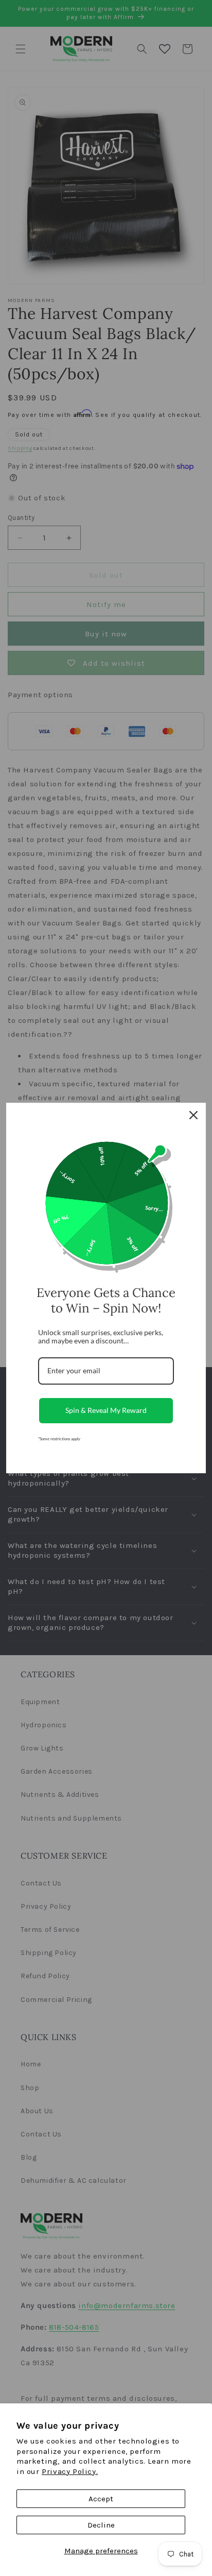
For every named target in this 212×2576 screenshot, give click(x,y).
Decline (101, 2525)
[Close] (193, 1115)
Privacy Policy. (70, 2471)
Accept (101, 2499)
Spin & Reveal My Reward (106, 1410)
